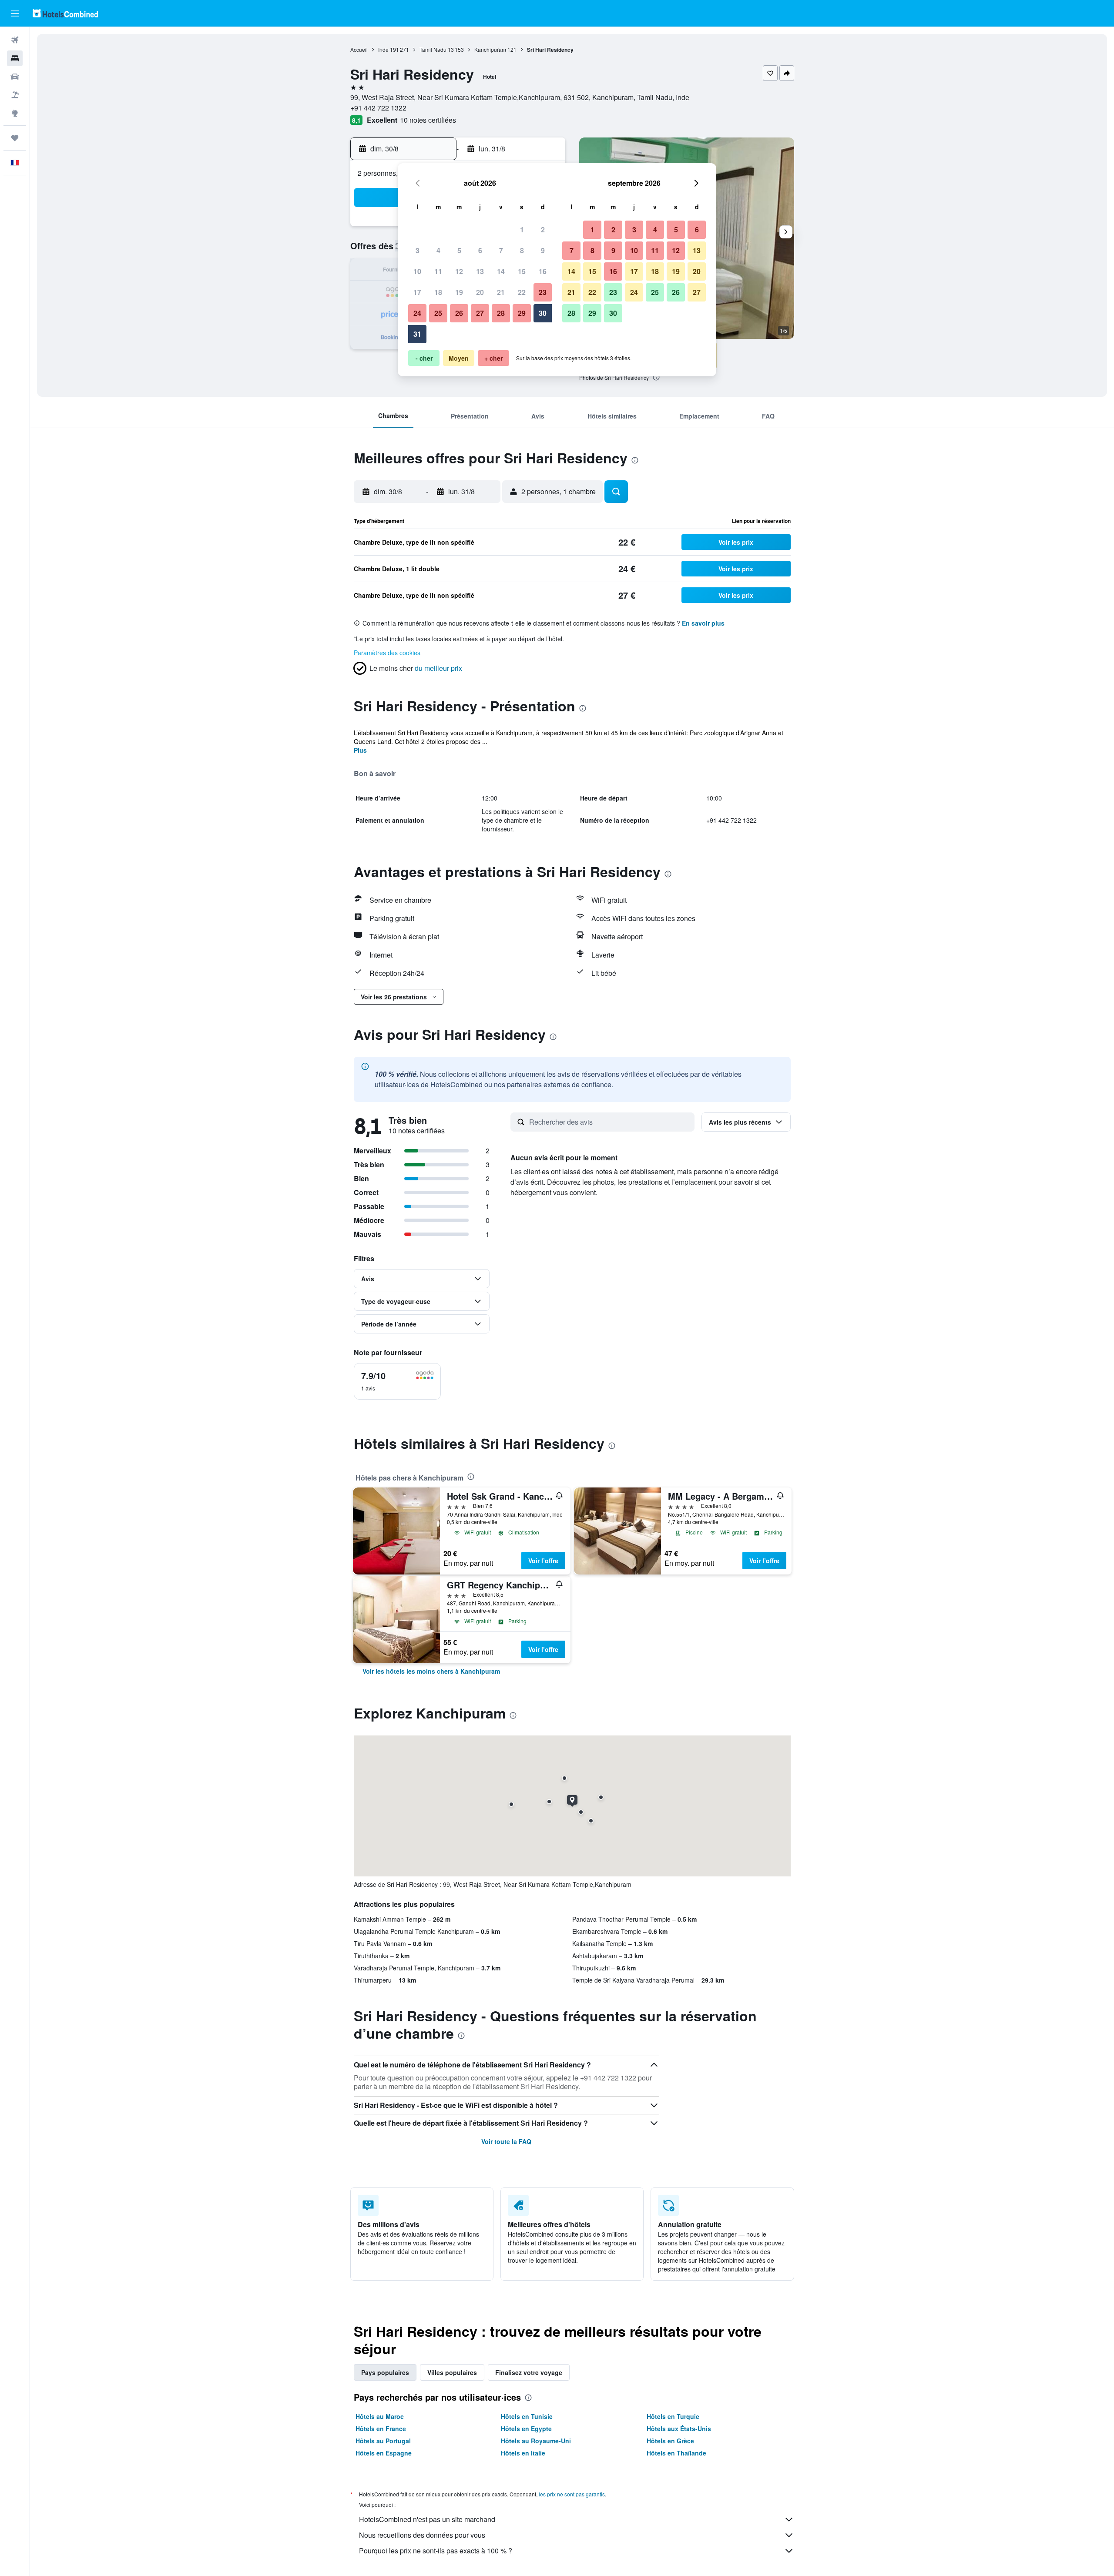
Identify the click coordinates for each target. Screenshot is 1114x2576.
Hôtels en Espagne (384, 2453)
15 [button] (522, 271)
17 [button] (417, 292)
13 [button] (480, 271)
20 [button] (480, 292)
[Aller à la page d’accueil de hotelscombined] (65, 13)
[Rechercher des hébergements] (15, 58)
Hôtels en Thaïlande (676, 2453)
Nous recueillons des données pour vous (422, 2535)
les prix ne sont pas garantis (572, 2494)
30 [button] (543, 313)
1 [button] (522, 229)
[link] (431, 1671)
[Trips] (15, 138)
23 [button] (543, 292)
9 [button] (543, 250)
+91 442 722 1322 (378, 108)
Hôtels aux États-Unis (679, 2429)
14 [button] (501, 271)
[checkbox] (397, 1381)
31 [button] (417, 334)
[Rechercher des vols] (15, 40)
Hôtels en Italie (523, 2453)
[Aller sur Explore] (15, 113)
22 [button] (522, 292)
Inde (383, 49)
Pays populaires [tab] (385, 2372)
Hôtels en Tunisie (527, 2416)
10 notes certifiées (428, 120)
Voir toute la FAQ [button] (506, 2141)
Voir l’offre (543, 1561)
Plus (360, 750)
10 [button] (417, 271)
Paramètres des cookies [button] (387, 653)
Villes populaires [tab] (452, 2372)
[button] (15, 13)
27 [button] (480, 313)
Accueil (359, 49)
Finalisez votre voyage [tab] (529, 2372)
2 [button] (543, 229)
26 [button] (459, 313)
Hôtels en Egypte (526, 2429)
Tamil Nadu (433, 49)
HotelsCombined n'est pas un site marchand (427, 2519)
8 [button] (522, 250)
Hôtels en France (381, 2429)
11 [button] (438, 271)
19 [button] (459, 292)
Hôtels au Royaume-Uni (536, 2441)
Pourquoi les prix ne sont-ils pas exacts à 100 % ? (436, 2551)
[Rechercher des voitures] (15, 77)
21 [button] (501, 292)
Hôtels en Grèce (670, 2441)
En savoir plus (703, 623)
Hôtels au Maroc (380, 2416)
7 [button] (501, 250)
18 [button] (438, 292)
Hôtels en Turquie (673, 2416)
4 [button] (438, 250)
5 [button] (459, 250)
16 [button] (543, 271)
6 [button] (480, 250)
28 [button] (501, 313)
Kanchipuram (490, 49)
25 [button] (438, 313)
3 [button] (418, 250)
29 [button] (522, 313)
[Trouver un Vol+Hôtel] (15, 95)
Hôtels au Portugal (383, 2441)
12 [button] (459, 271)
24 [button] (417, 313)
